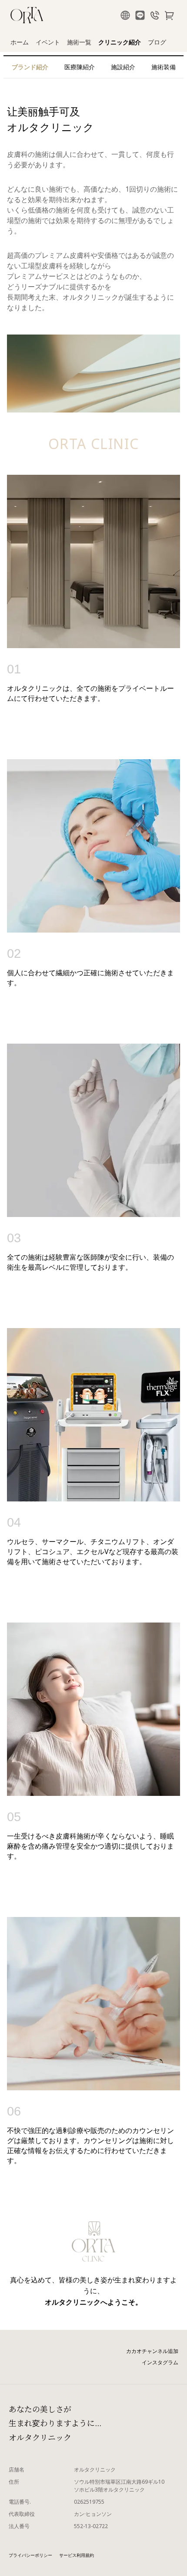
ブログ (157, 42)
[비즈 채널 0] (140, 16)
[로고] (27, 16)
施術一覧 (79, 42)
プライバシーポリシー (30, 2555)
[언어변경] (125, 16)
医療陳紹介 (80, 67)
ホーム (20, 42)
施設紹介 (123, 67)
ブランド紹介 (30, 67)
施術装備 (164, 67)
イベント (48, 42)
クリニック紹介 (120, 42)
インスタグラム (160, 2362)
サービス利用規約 (77, 2555)
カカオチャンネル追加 (152, 2351)
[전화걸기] (155, 16)
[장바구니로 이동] (170, 16)
